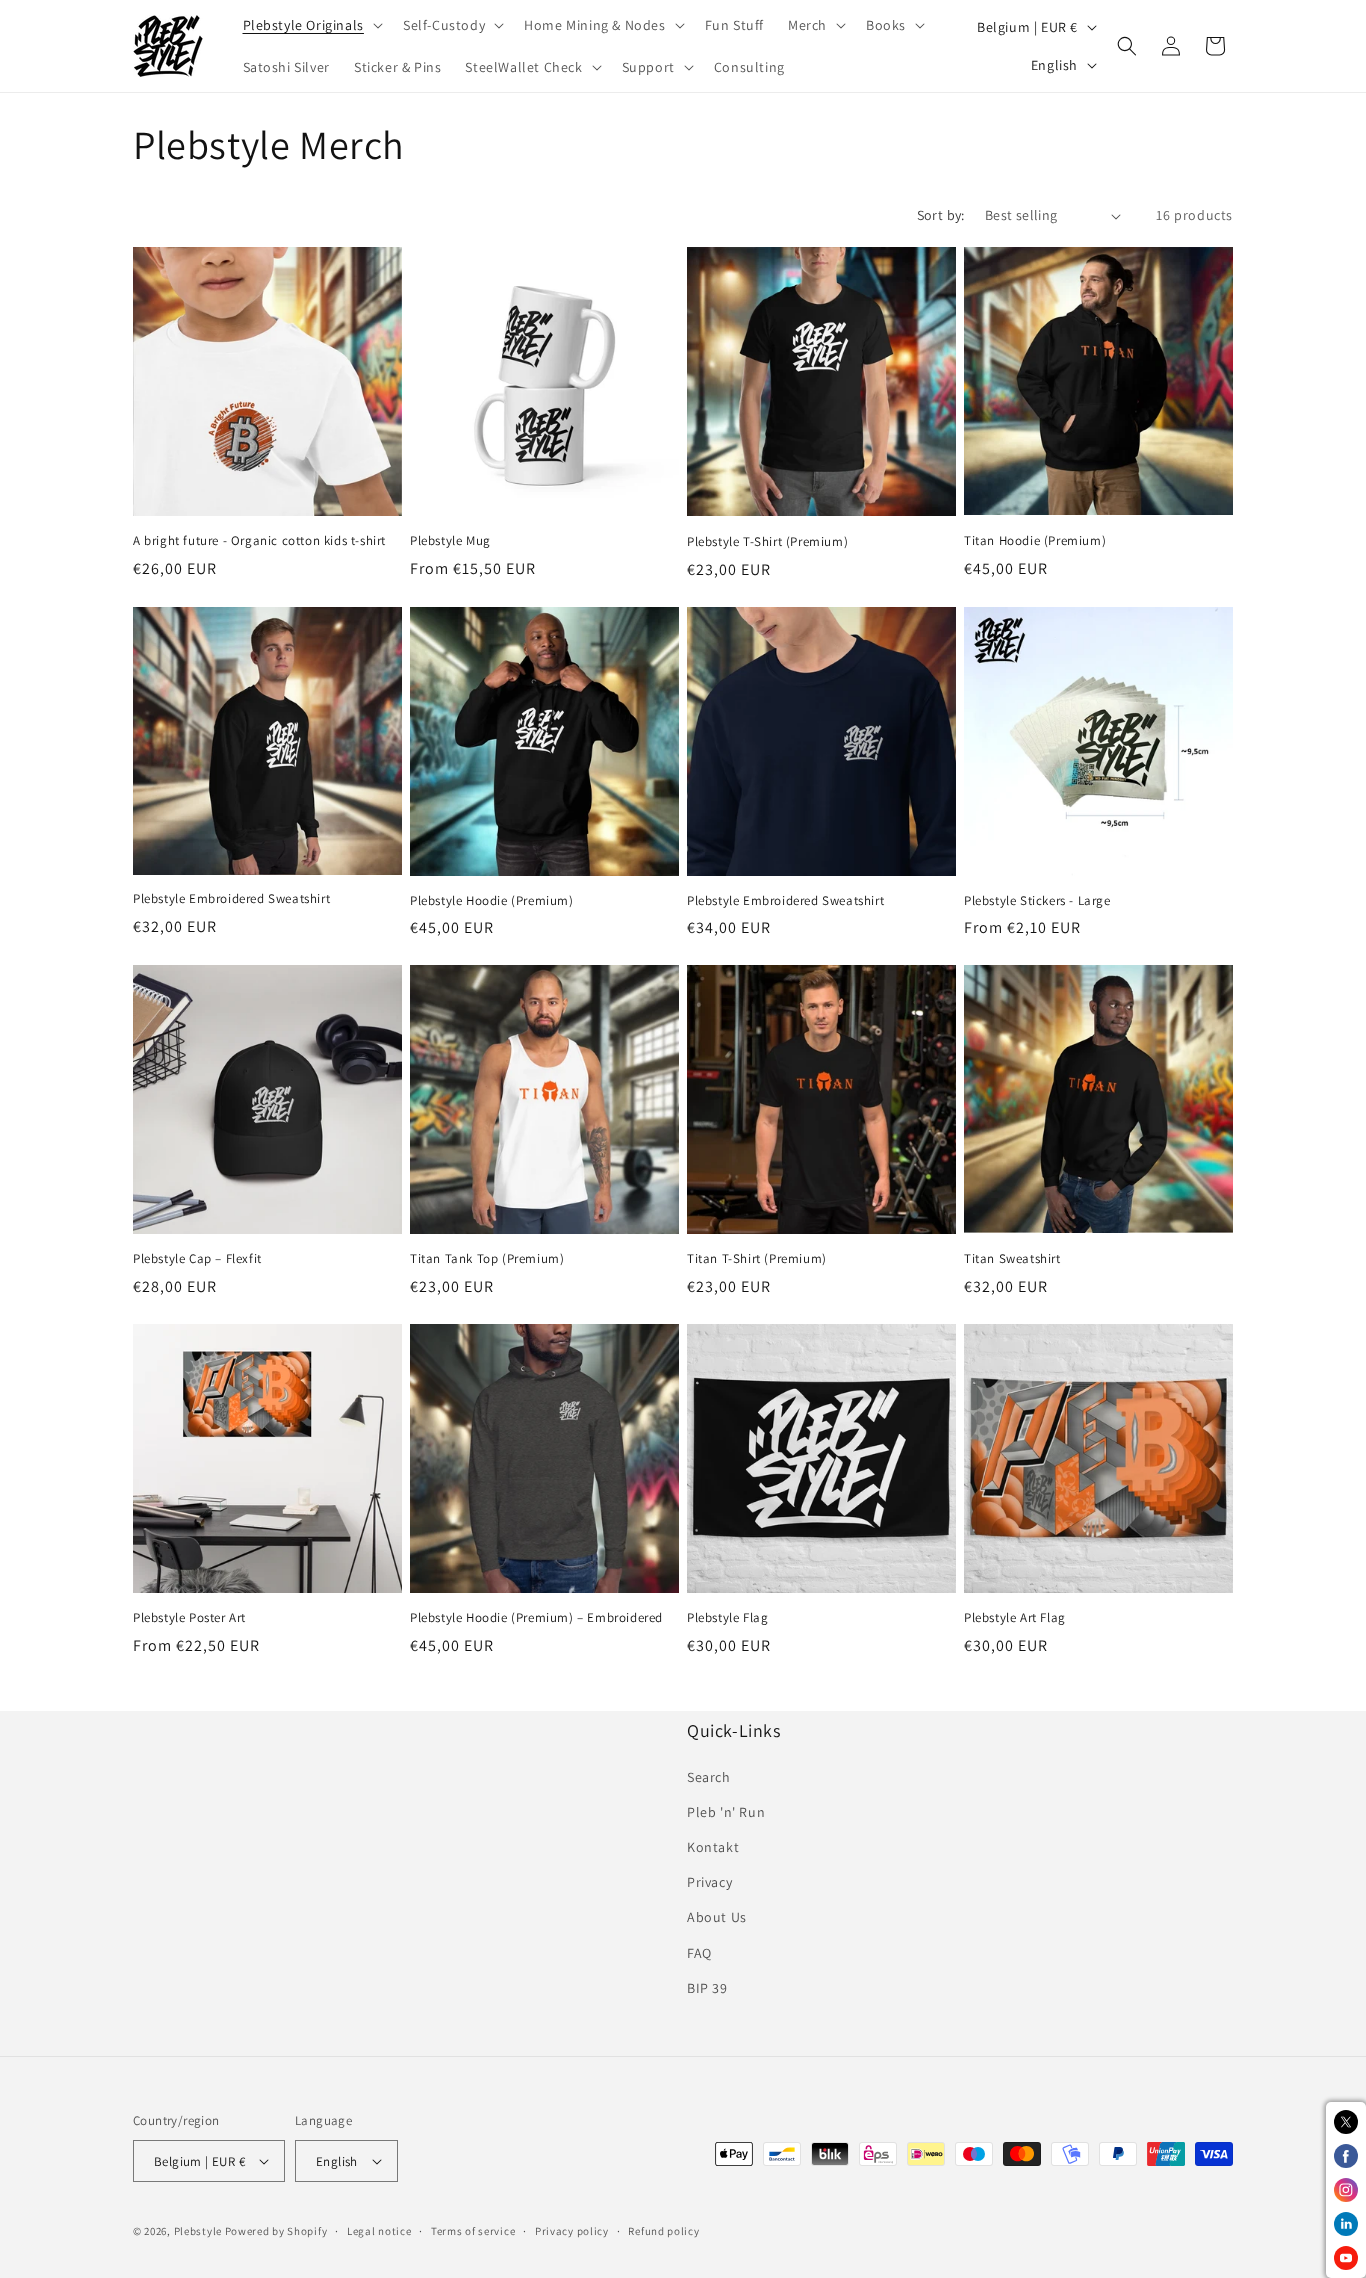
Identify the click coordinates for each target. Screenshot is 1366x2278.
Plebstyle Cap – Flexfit (197, 1259)
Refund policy (663, 2231)
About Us (717, 1917)
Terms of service (473, 2231)
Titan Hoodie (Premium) (1035, 541)
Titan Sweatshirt (1012, 1259)
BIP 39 (707, 1988)
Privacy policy (572, 2231)
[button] (311, 25)
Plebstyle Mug (450, 541)
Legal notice (379, 2231)
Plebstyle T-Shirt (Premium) (767, 542)
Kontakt (713, 1847)
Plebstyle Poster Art (189, 1618)
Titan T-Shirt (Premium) (757, 1259)
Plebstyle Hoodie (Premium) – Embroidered (536, 1618)
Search (709, 1777)
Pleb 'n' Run (726, 1812)
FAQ (699, 1953)
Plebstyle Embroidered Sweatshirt (231, 899)
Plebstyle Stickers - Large (1037, 901)
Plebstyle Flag (727, 1618)
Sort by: (941, 215)
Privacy (709, 1882)
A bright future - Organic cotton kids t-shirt (259, 541)
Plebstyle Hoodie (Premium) (492, 901)
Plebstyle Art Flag (1015, 1618)
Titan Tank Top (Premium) (487, 1259)
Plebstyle (198, 2231)
